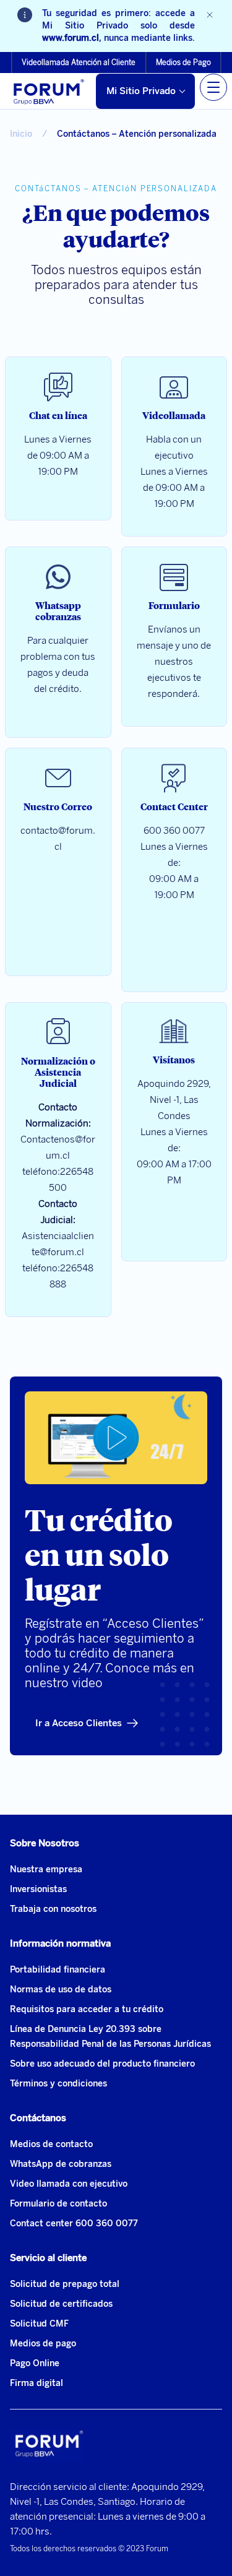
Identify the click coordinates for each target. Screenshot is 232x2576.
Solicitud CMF (39, 2324)
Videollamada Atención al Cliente (79, 63)
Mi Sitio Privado (141, 91)
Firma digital (37, 2383)
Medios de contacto (51, 2144)
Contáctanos (38, 2118)
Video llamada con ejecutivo (69, 2184)
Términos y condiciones (58, 2084)
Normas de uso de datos (61, 1990)
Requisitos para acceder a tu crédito (87, 2009)
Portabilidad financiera (58, 1970)
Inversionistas (38, 1889)
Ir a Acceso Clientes (79, 1723)
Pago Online (35, 2363)
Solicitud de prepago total (65, 2284)
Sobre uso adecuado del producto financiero (102, 2064)
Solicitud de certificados (61, 2304)
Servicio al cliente (48, 2258)
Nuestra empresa (46, 1869)
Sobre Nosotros (45, 1843)
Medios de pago (43, 2344)
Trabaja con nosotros (53, 1909)
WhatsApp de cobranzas (61, 2164)
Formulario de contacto (58, 2204)
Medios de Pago (183, 63)
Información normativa (60, 1943)
